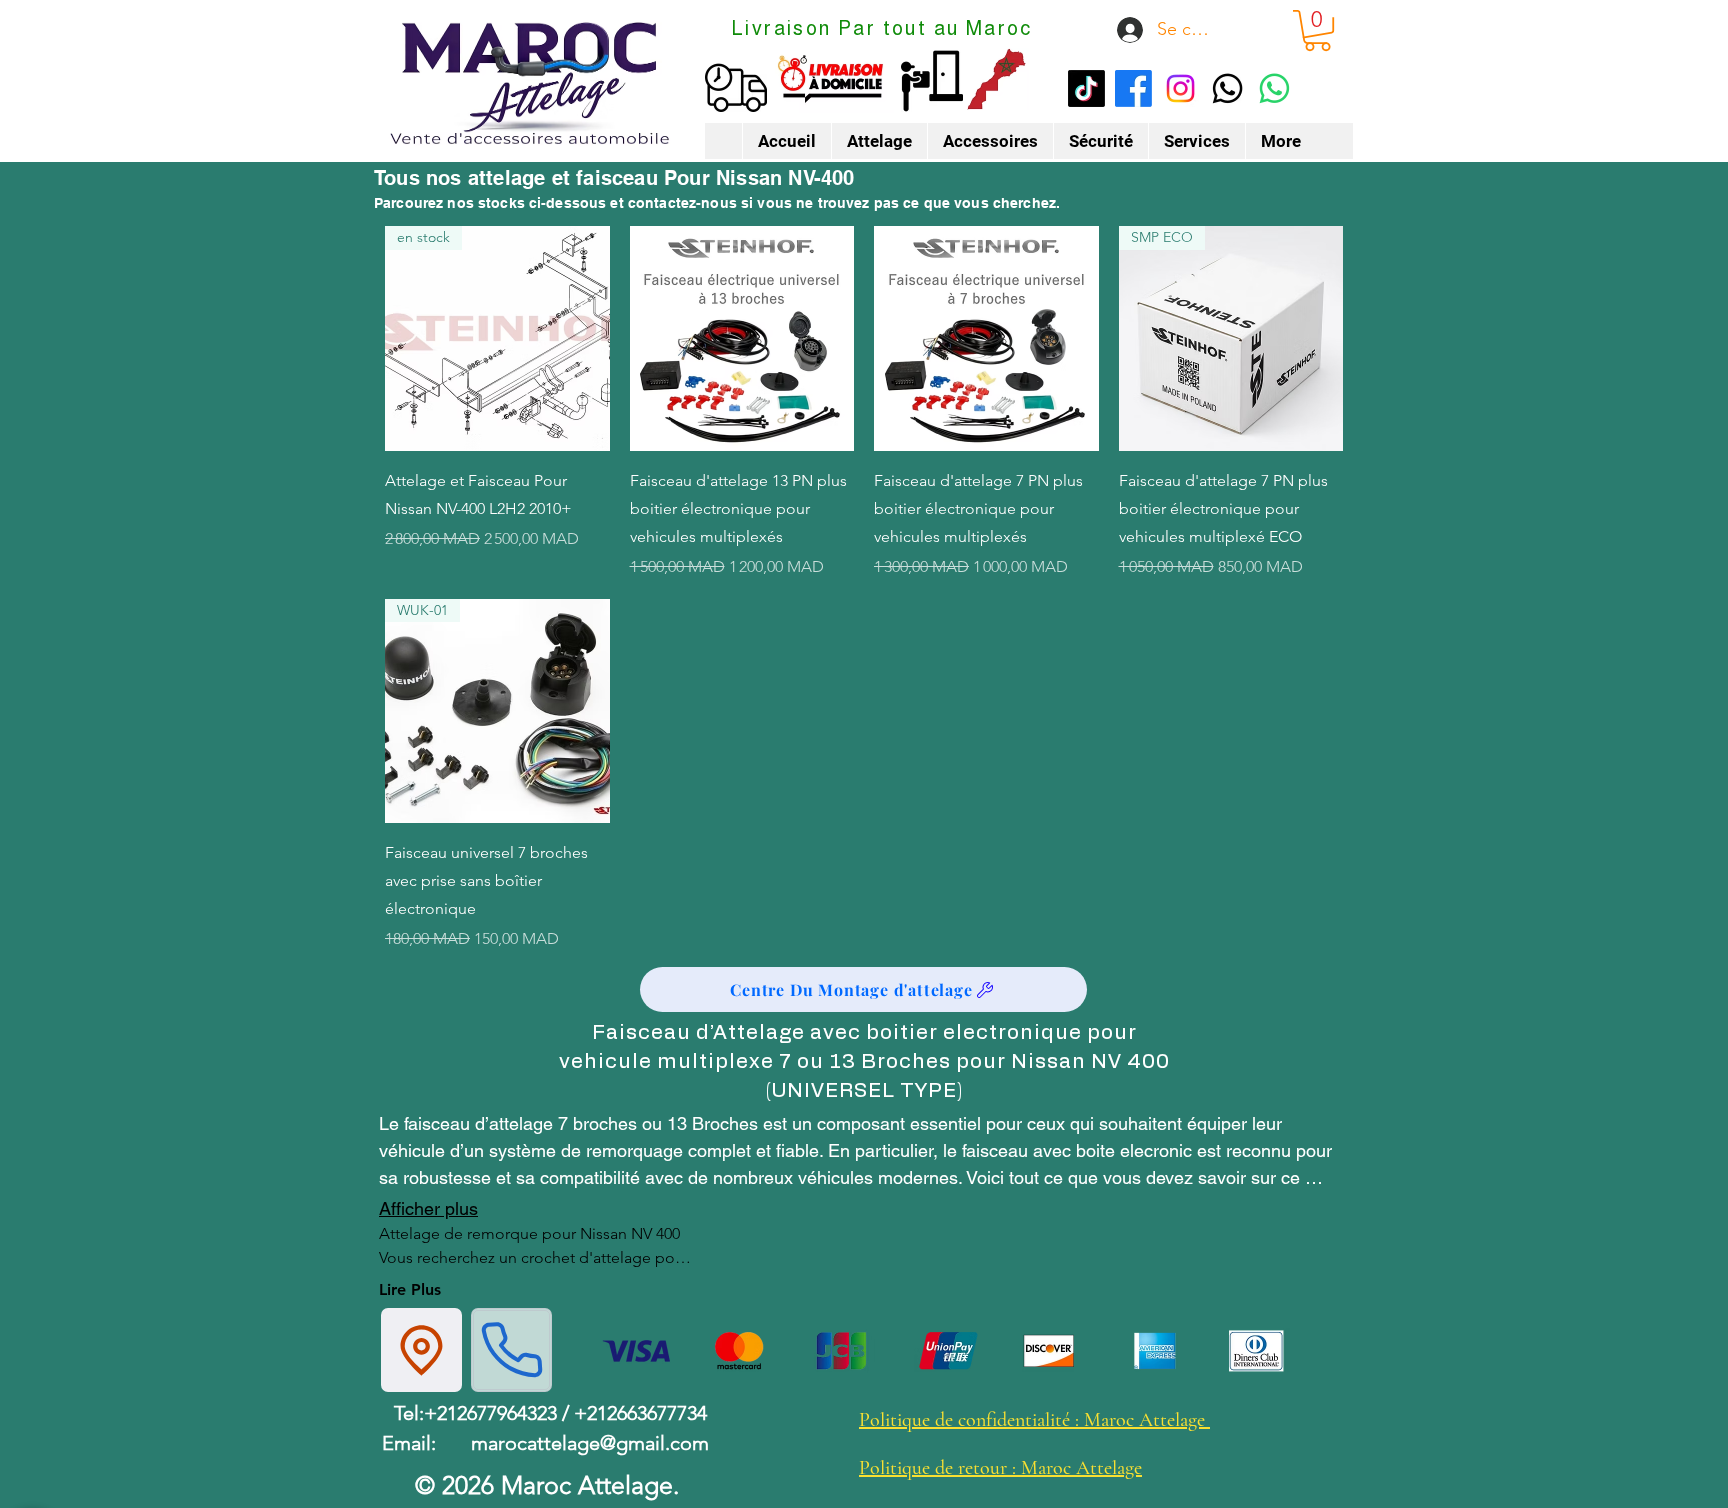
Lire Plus (410, 1289)
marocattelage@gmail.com (590, 1443)
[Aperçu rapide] (742, 338)
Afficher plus (428, 1208)
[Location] (421, 1350)
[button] (1317, 30)
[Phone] (511, 1350)
